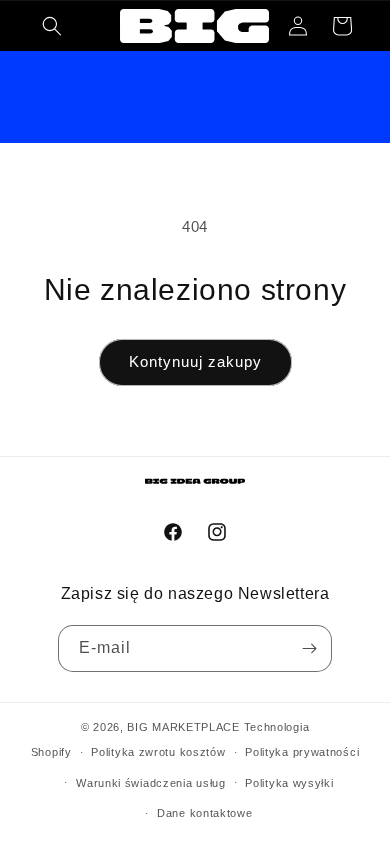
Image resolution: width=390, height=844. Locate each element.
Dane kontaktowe (205, 813)
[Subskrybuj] (309, 648)
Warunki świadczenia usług (151, 783)
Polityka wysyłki (289, 783)
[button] (52, 26)
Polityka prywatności (302, 752)
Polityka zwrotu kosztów (158, 752)
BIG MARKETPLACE (183, 727)
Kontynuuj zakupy (195, 361)
